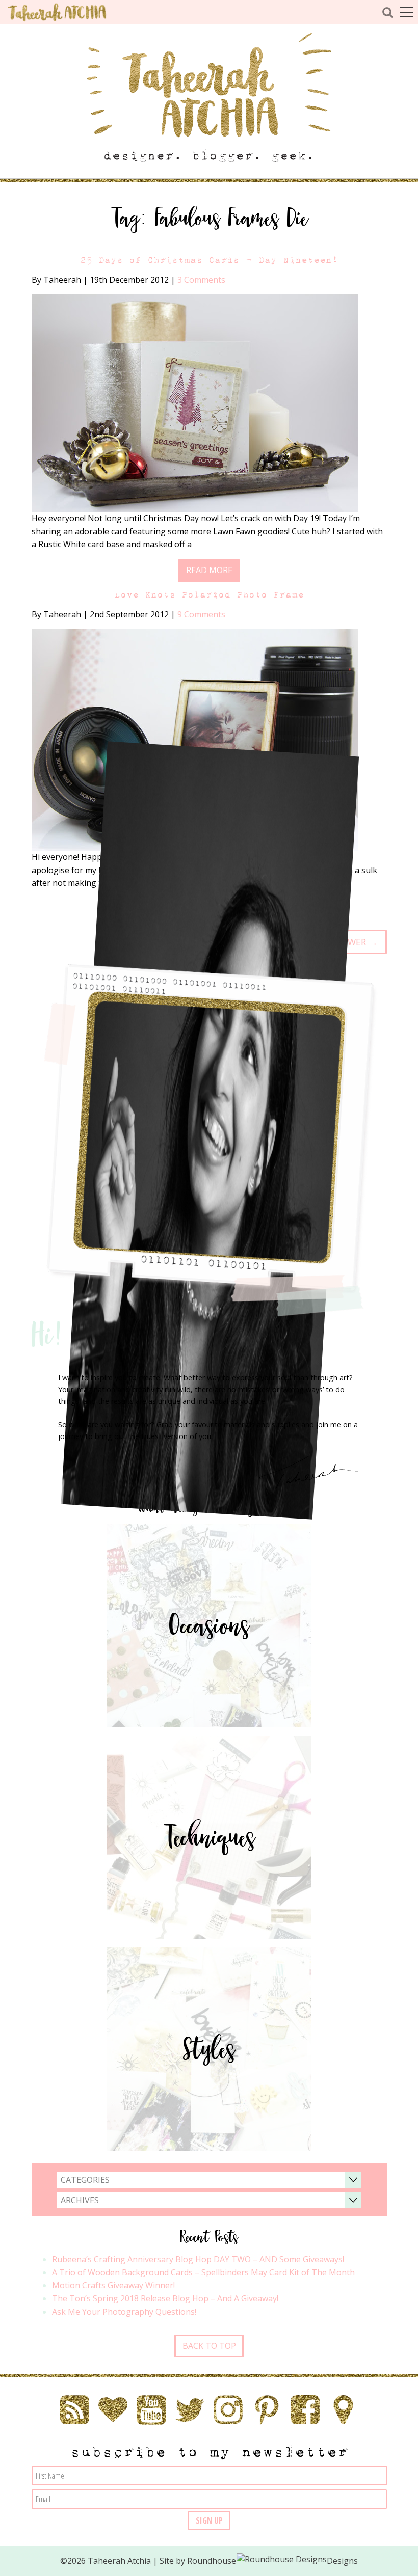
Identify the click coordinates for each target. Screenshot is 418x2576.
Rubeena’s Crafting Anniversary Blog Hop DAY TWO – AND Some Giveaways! (198, 2259)
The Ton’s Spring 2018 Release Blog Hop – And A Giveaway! (165, 2298)
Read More (209, 570)
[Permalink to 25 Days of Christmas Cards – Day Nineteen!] (195, 402)
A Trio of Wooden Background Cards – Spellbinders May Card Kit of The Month (203, 2272)
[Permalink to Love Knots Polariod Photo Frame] (195, 739)
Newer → (357, 942)
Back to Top (209, 2346)
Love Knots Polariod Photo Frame (209, 595)
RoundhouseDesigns (273, 2561)
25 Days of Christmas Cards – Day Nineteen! (209, 260)
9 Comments (201, 614)
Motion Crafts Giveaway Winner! (113, 2285)
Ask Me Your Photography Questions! (124, 2312)
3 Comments (201, 280)
